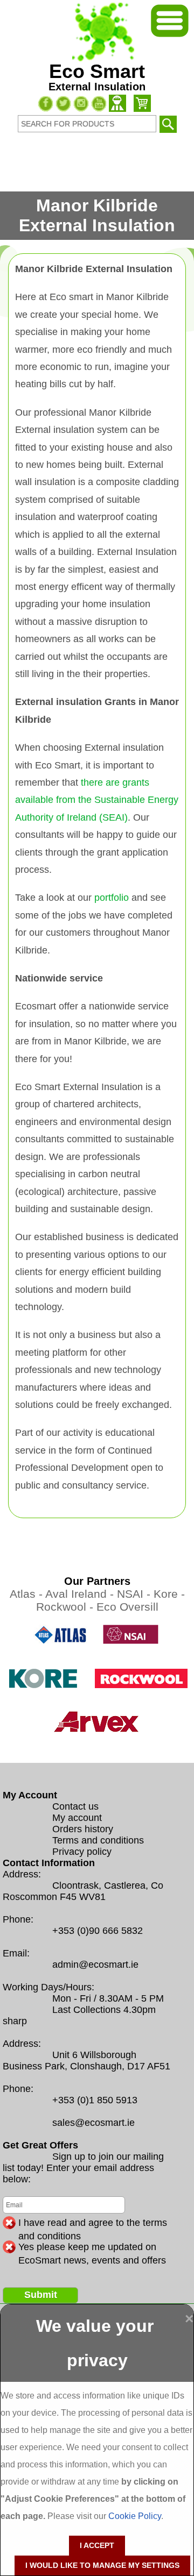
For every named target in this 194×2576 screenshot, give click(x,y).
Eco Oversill (127, 1607)
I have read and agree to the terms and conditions (93, 2223)
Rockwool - (66, 1607)
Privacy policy (82, 1852)
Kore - (169, 1594)
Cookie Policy (135, 2516)
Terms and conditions (98, 1840)
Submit (41, 2295)
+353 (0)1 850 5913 (95, 2100)
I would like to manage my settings (102, 2565)
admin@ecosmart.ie (95, 1965)
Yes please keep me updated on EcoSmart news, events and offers (92, 2247)
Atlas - (27, 1594)
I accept (97, 2545)
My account (77, 1818)
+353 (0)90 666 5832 (98, 1931)
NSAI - (135, 1594)
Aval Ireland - (81, 1594)
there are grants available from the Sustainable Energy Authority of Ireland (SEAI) (97, 800)
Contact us (75, 1806)
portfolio (112, 898)
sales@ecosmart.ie (93, 2123)
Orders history (83, 1829)
